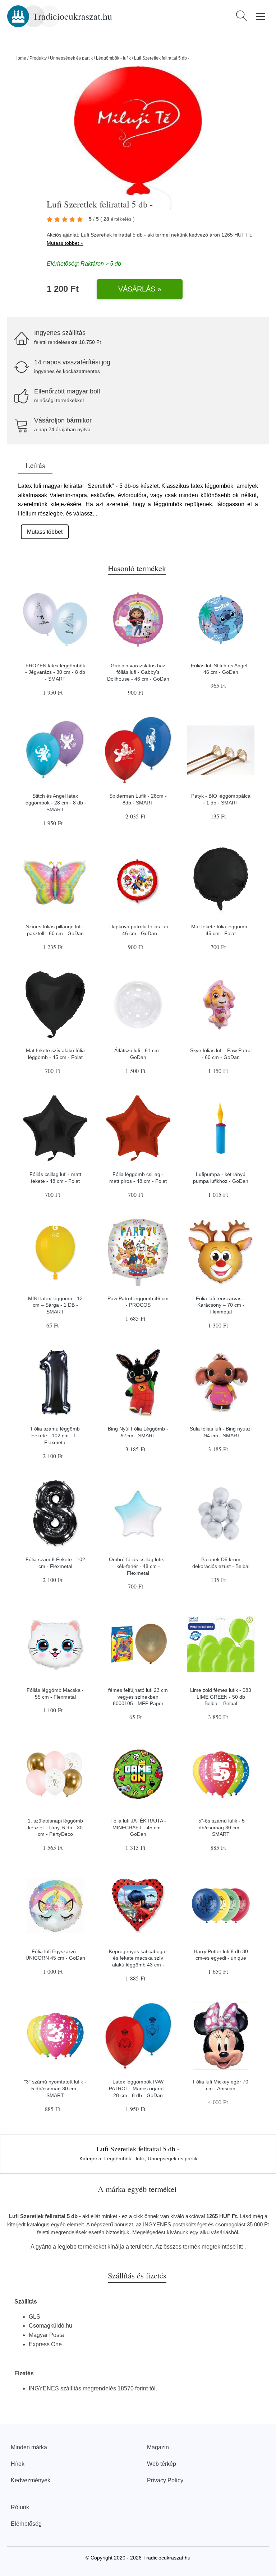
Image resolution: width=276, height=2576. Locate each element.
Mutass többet (45, 532)
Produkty (38, 58)
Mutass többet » (65, 243)
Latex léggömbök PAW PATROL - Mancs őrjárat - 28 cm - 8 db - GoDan (138, 2088)
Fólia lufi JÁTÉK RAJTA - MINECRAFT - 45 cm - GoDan (138, 1827)
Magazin (158, 2447)
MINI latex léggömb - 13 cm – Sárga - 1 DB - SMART (55, 1305)
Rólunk (20, 2507)
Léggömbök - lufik (113, 58)
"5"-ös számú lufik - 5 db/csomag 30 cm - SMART (221, 1827)
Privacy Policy (165, 2480)
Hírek (18, 2464)
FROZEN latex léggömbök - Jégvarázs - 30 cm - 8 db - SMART (55, 672)
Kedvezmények (31, 2480)
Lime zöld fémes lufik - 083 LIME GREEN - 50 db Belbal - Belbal (221, 1697)
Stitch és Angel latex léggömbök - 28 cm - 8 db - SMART (55, 802)
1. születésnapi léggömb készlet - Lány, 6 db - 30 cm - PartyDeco (55, 1827)
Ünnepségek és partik (71, 58)
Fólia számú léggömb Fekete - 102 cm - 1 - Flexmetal (55, 1435)
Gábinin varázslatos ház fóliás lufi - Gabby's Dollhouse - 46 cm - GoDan (138, 672)
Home (20, 58)
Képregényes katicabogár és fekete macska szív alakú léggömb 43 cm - (138, 1958)
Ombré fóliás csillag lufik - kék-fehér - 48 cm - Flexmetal (138, 1566)
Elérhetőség (26, 2524)
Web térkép (162, 2464)
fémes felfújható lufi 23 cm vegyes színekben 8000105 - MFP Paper (138, 1697)
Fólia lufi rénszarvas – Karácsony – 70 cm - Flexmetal (221, 1305)
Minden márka (29, 2447)
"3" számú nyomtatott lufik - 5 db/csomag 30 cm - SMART (55, 2088)
